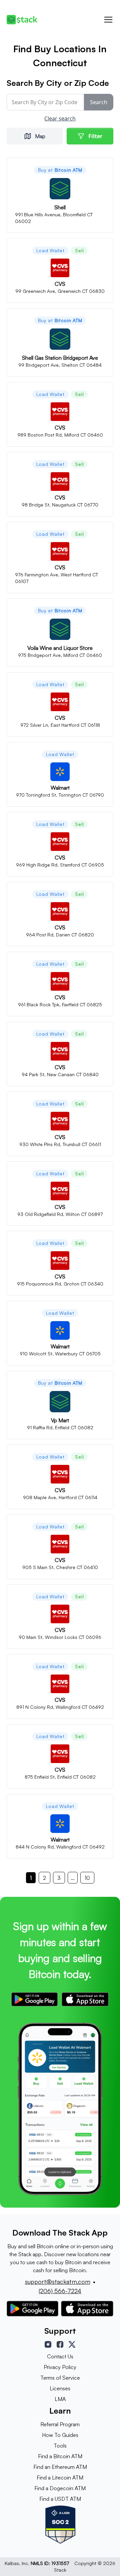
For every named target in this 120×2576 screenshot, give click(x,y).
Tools (60, 2446)
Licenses (60, 2388)
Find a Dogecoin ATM (60, 2488)
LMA (60, 2399)
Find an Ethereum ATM (60, 2467)
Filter (95, 136)
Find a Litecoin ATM (60, 2477)
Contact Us (60, 2356)
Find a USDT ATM (60, 2499)
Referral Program (60, 2424)
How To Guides (60, 2435)
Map (40, 136)
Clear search (60, 118)
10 (87, 1878)
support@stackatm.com (58, 2281)
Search (99, 102)
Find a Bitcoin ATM (60, 2456)
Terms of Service (60, 2378)
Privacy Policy (60, 2367)
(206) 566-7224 (60, 2291)
